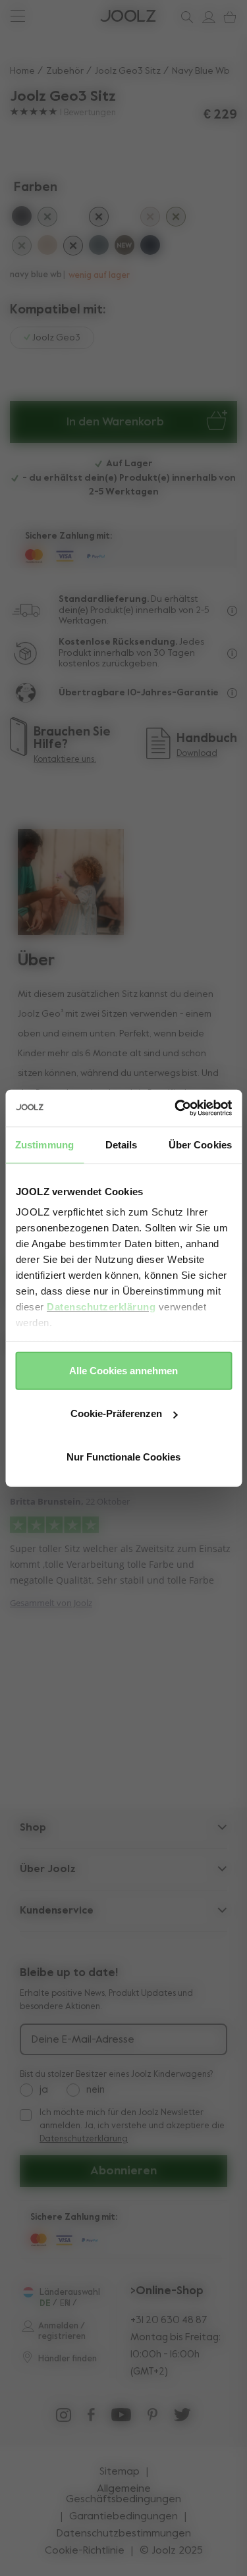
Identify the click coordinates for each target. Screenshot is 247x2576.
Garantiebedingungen (123, 2517)
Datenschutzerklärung (101, 1307)
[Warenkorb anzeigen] (227, 17)
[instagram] (64, 2418)
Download (197, 754)
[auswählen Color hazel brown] (124, 247)
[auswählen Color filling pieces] (176, 219)
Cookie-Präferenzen (116, 1413)
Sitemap (120, 2472)
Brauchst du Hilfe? (59, 16)
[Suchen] (184, 17)
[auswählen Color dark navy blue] (150, 247)
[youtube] (121, 2418)
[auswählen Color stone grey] (99, 247)
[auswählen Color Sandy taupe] (47, 247)
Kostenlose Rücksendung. (118, 642)
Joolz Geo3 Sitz (128, 71)
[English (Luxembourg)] (28, 2292)
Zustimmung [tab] (44, 1144)
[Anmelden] (206, 17)
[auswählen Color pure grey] (22, 218)
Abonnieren (123, 2171)
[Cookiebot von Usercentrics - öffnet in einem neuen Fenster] (176, 1108)
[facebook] (91, 2418)
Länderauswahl (70, 2293)
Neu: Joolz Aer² (53, 16)
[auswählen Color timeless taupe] (150, 219)
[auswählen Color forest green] (22, 248)
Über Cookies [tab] (200, 1144)
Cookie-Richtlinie (85, 2551)
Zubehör (65, 71)
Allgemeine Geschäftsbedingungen (123, 2494)
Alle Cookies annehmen (123, 1370)
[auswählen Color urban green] (47, 219)
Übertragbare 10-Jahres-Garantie (139, 693)
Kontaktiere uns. (65, 760)
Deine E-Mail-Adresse (83, 2040)
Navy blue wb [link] (201, 71)
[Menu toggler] (17, 17)
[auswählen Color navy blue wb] (124, 218)
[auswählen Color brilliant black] (99, 219)
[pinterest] (152, 2418)
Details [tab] (122, 1144)
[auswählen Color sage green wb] (73, 218)
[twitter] (182, 2418)
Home (22, 71)
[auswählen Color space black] (73, 248)
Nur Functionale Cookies (123, 1456)
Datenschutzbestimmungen (124, 2534)
